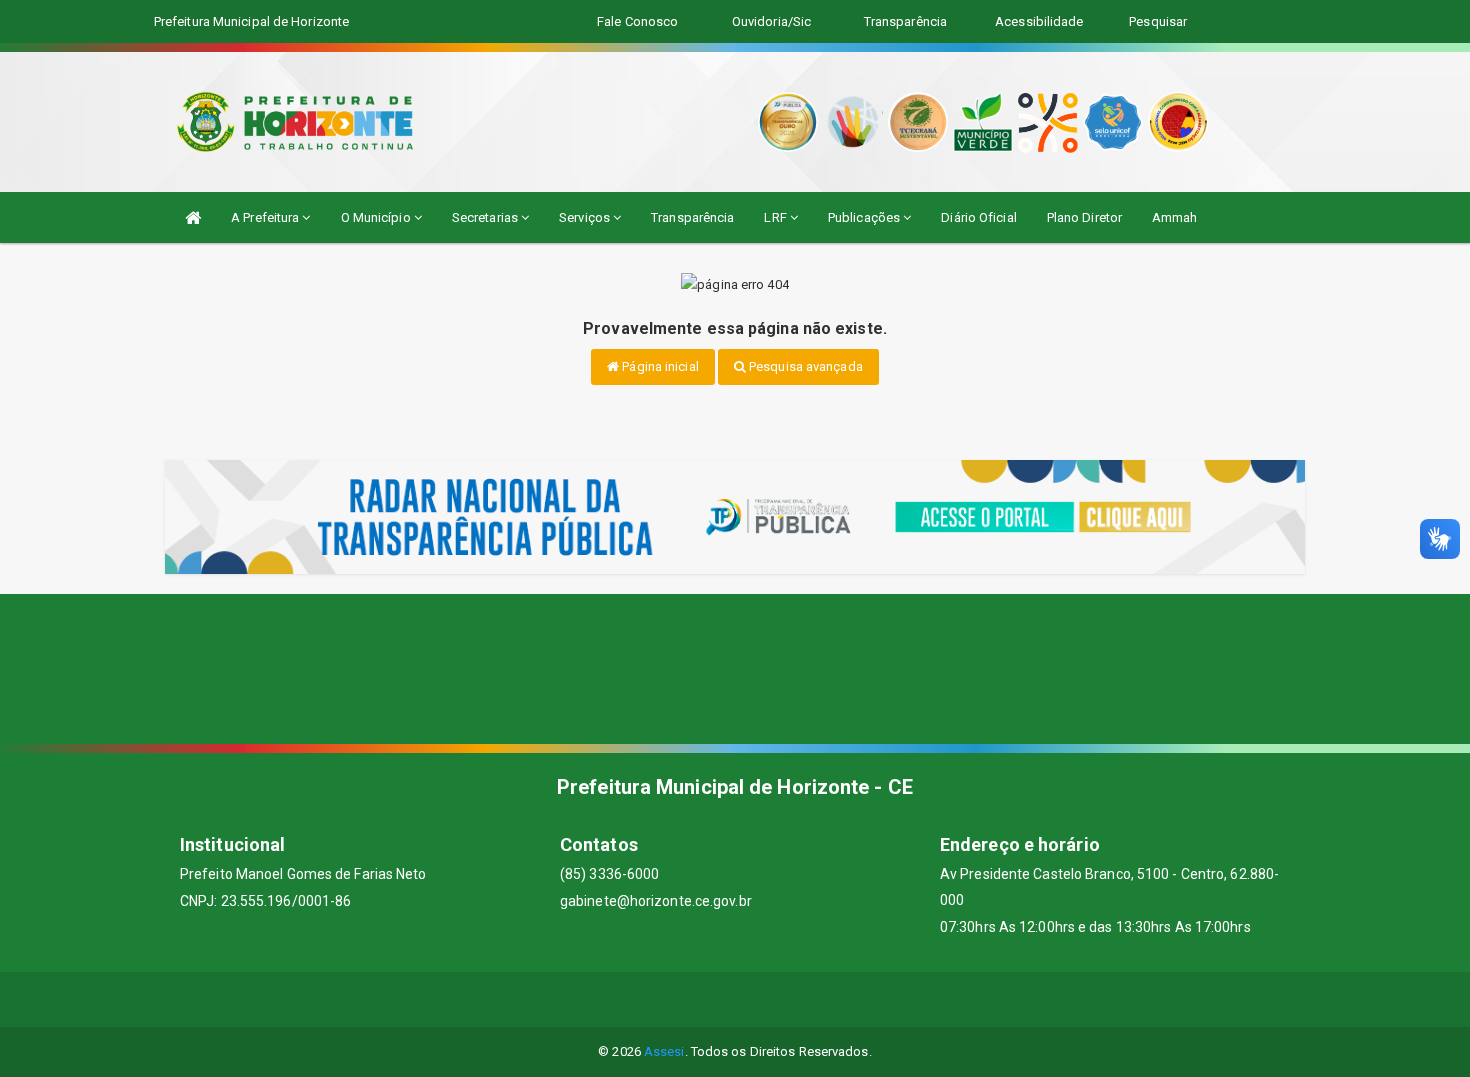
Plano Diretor (1084, 217)
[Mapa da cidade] (735, 669)
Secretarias (486, 217)
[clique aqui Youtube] (759, 999)
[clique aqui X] (711, 999)
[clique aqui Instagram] (807, 999)
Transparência (692, 217)
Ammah (1175, 217)
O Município (377, 217)
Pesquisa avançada (804, 366)
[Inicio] (193, 217)
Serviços (586, 217)
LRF (776, 217)
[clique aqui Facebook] (663, 999)
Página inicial (659, 366)
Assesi (664, 1051)
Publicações (865, 217)
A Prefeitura (266, 217)
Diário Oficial (978, 217)
